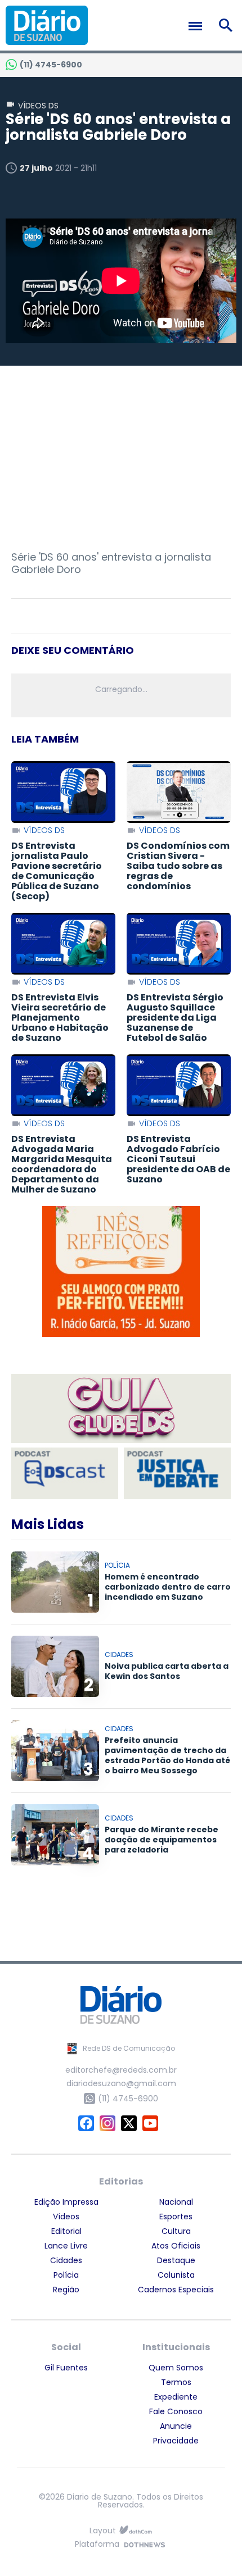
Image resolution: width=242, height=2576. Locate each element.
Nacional (176, 2202)
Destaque (176, 2260)
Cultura (176, 2231)
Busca (228, 25)
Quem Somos (176, 2368)
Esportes (176, 2217)
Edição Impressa (66, 2202)
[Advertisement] (121, 458)
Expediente (176, 2397)
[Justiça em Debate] (177, 1473)
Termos (176, 2382)
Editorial (66, 2231)
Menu (198, 26)
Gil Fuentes (66, 2368)
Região (66, 2290)
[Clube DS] (121, 1409)
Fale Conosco (176, 2411)
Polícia (66, 2275)
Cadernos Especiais (176, 2290)
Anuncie (176, 2426)
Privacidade (176, 2441)
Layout (103, 2531)
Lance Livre (66, 2246)
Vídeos (66, 2217)
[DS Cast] (65, 1473)
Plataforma (97, 2545)
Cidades (66, 2260)
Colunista (176, 2275)
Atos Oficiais (176, 2246)
